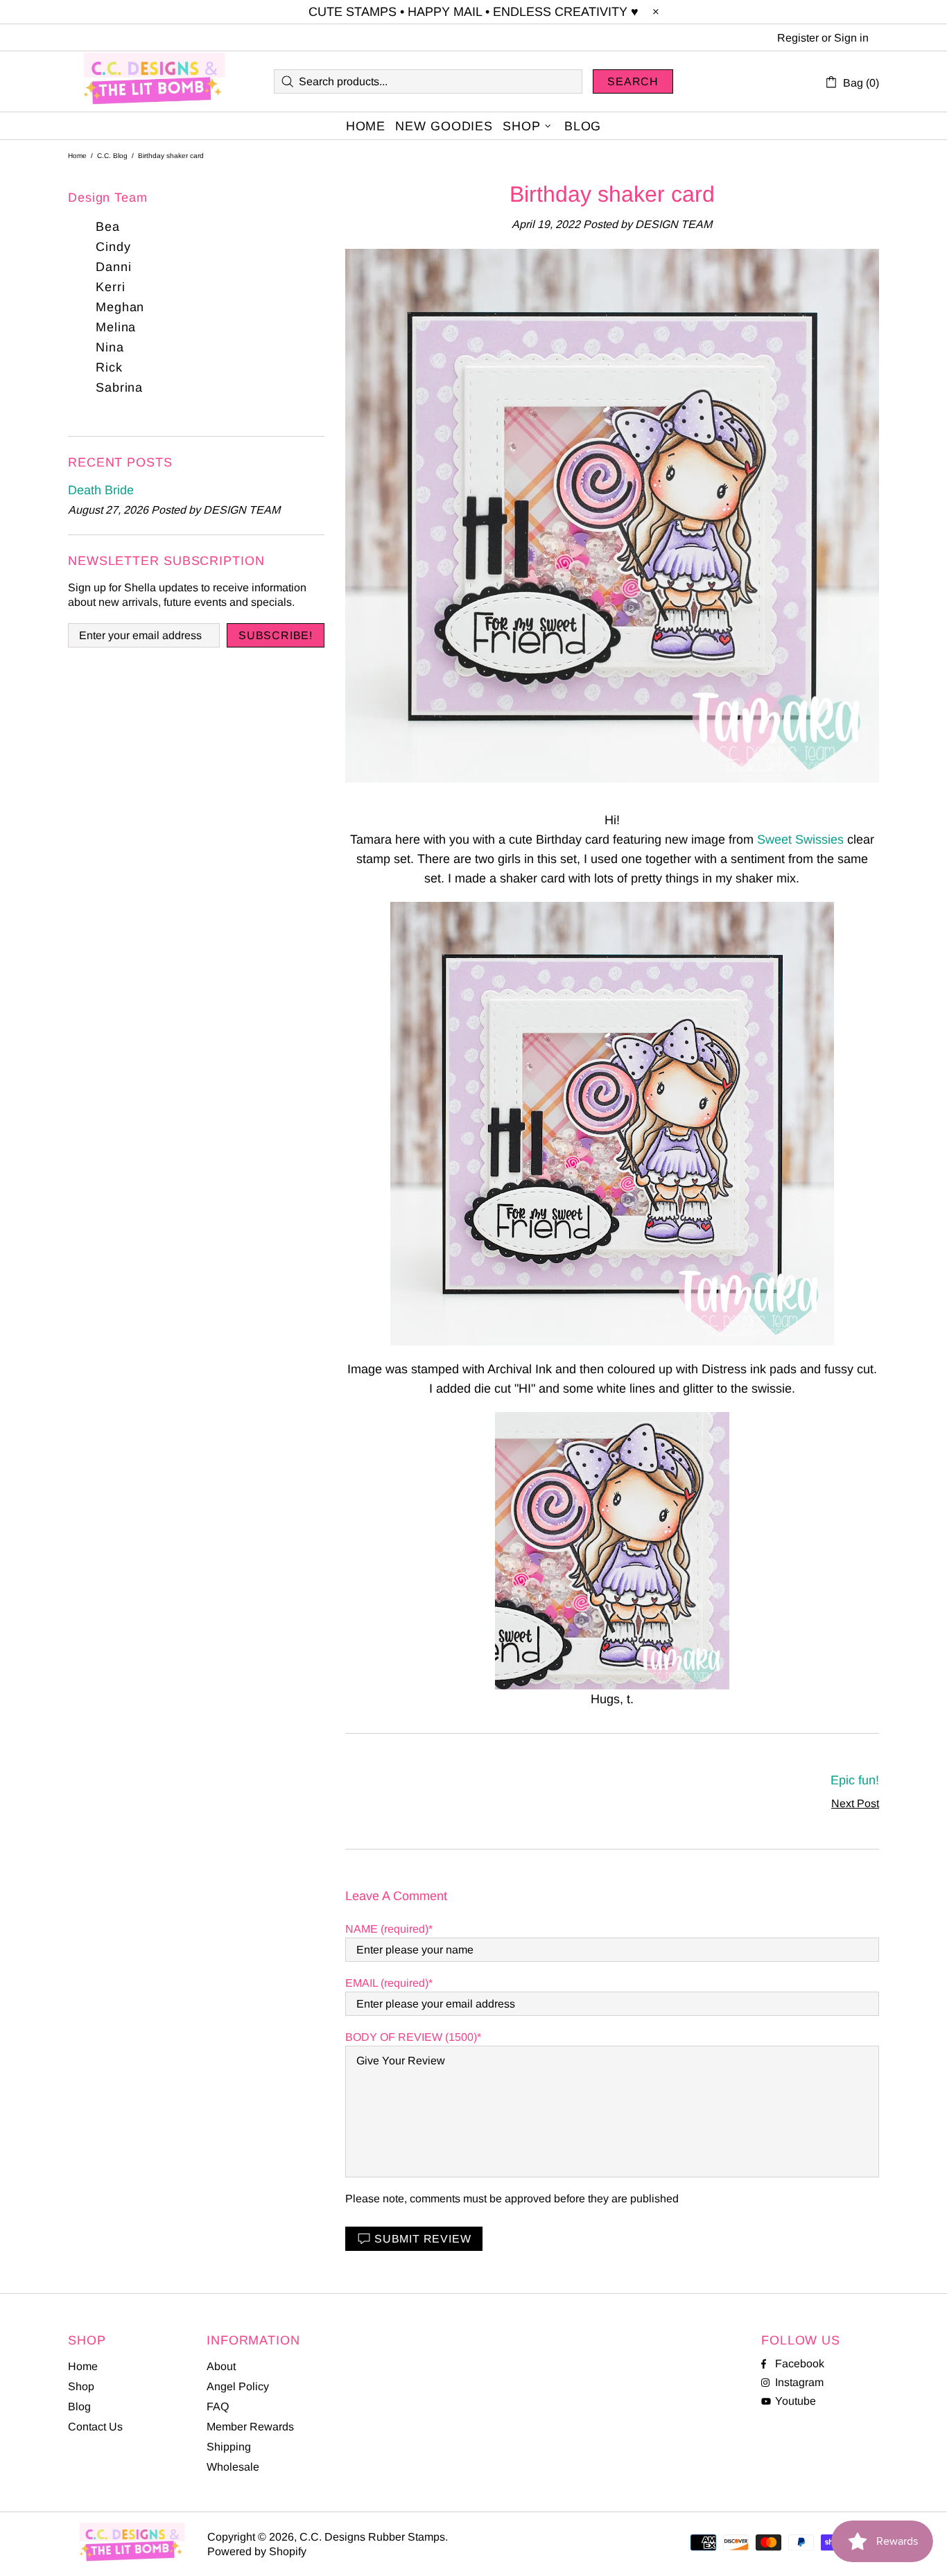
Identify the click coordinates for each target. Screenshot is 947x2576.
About (221, 2366)
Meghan (120, 307)
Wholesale (233, 2467)
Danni (114, 267)
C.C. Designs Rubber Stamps (155, 81)
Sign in (851, 38)
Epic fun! (855, 1780)
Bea (108, 227)
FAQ (218, 2407)
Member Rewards (250, 2427)
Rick (109, 367)
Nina (110, 347)
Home (77, 156)
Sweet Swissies (800, 839)
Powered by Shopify (257, 2551)
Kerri (111, 287)
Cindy (113, 247)
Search (633, 81)
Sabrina (119, 388)
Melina (116, 327)
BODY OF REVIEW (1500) (411, 2037)
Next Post (855, 1803)
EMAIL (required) (387, 1983)
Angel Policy (238, 2386)
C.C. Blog (112, 156)
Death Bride (101, 490)
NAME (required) (387, 1929)
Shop (81, 2386)
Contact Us (95, 2427)
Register (798, 38)
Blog (79, 2407)
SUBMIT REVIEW (423, 2239)
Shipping (229, 2447)
